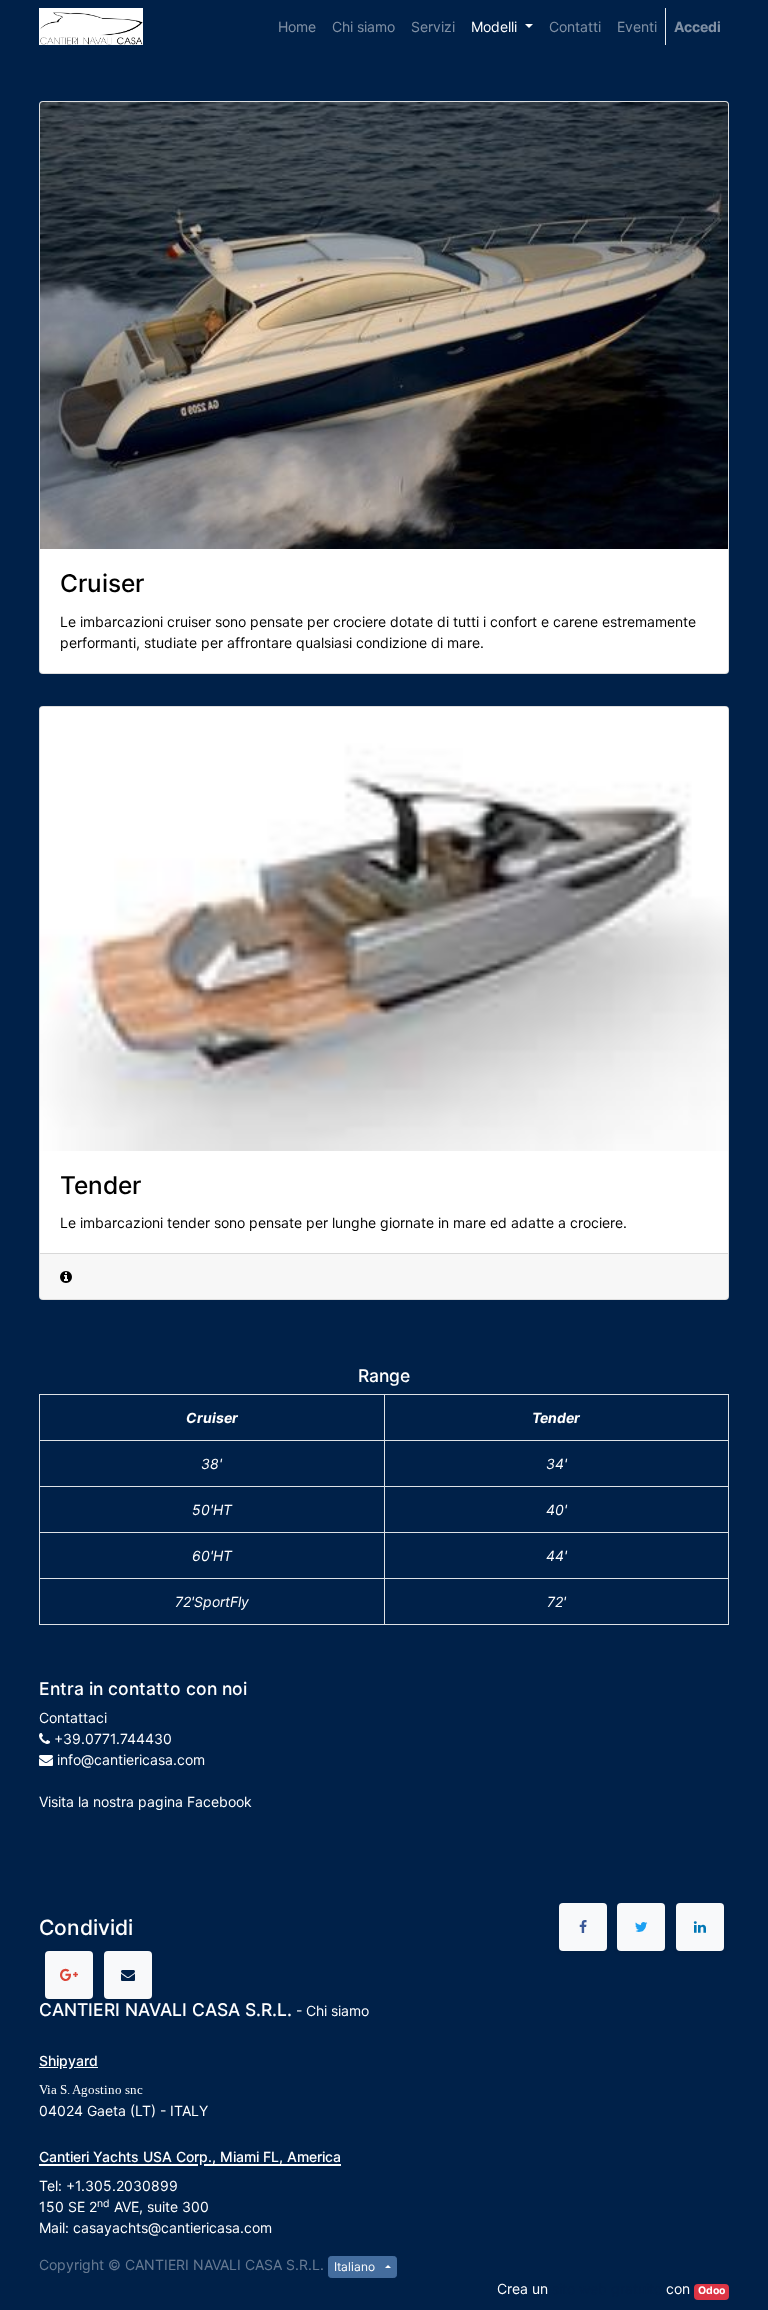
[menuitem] (297, 26)
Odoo (711, 2290)
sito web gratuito (607, 2288)
